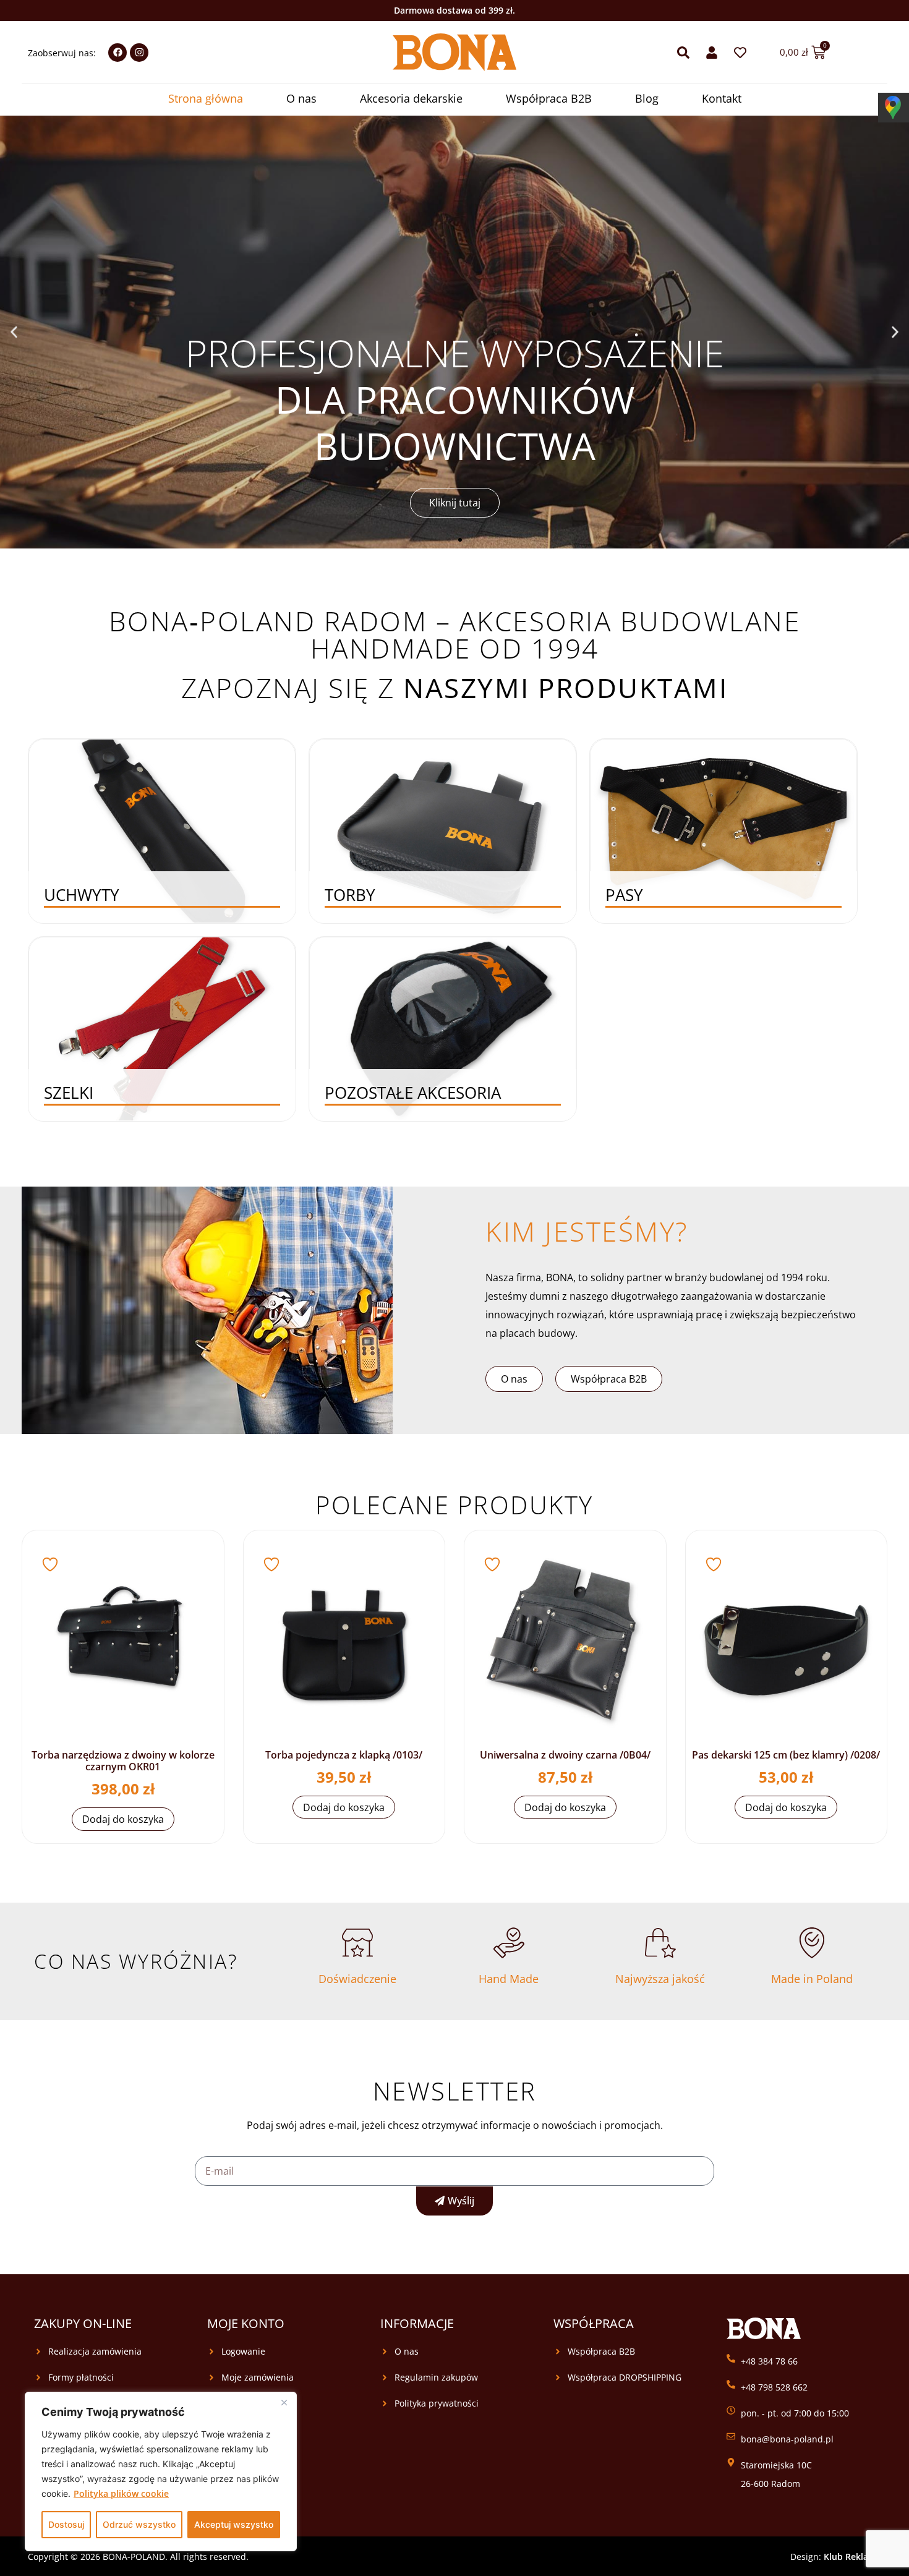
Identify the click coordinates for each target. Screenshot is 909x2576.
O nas (301, 98)
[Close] (284, 2402)
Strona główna (206, 98)
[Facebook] (117, 53)
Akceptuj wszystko (234, 2524)
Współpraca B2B (549, 98)
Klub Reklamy (852, 2557)
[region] (161, 2472)
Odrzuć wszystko (139, 2524)
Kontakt (722, 98)
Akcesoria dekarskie (411, 98)
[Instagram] (139, 53)
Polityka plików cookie (121, 2493)
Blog (647, 98)
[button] (14, 332)
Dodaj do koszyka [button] (123, 1819)
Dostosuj (66, 2524)
